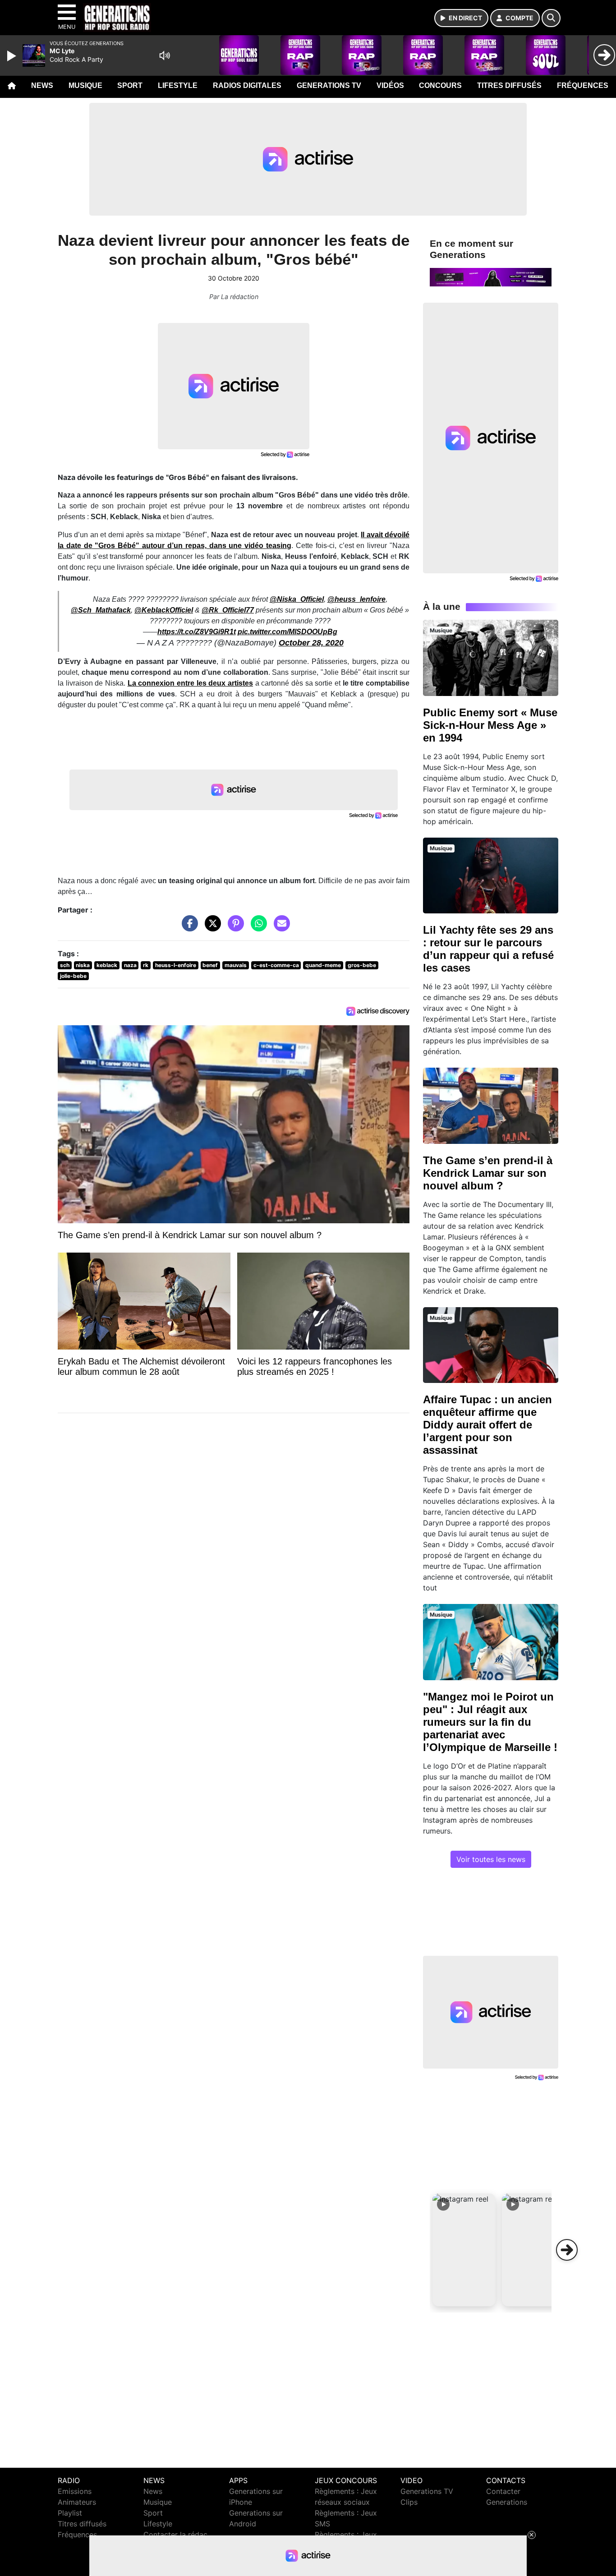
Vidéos (390, 85)
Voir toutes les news (491, 1859)
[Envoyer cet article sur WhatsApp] (257, 928)
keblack (107, 965)
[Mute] (165, 55)
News (42, 85)
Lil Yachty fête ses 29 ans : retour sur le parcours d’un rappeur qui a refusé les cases (488, 949)
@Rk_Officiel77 (228, 610)
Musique (85, 85)
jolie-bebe (73, 976)
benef (210, 965)
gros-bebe (362, 965)
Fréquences (583, 85)
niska (83, 965)
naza (130, 965)
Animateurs (77, 2502)
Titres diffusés (509, 85)
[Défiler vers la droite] (567, 2250)
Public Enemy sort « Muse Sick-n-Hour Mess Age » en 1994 (490, 725)
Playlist (70, 2513)
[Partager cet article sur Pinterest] (234, 928)
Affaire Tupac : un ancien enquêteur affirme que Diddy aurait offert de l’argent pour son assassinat (487, 1425)
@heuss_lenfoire (356, 599)
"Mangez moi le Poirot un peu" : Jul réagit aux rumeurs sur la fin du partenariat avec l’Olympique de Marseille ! (490, 1722)
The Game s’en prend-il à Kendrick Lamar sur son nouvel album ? (488, 1173)
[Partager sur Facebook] (188, 928)
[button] (464, 2250)
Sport (130, 85)
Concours (440, 85)
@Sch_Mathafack (101, 610)
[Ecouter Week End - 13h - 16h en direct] (491, 276)
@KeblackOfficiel (164, 610)
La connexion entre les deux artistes (190, 683)
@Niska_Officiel (297, 599)
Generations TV (329, 85)
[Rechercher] (551, 18)
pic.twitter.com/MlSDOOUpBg (287, 632)
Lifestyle (178, 85)
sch (65, 965)
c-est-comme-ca (276, 965)
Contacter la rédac (175, 2535)
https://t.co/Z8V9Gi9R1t (197, 632)
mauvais (236, 965)
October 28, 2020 (311, 643)
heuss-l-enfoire (176, 965)
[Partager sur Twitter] (211, 928)
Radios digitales (247, 85)
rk (146, 965)
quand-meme (323, 965)
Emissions (75, 2491)
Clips (409, 2502)
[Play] (13, 56)
